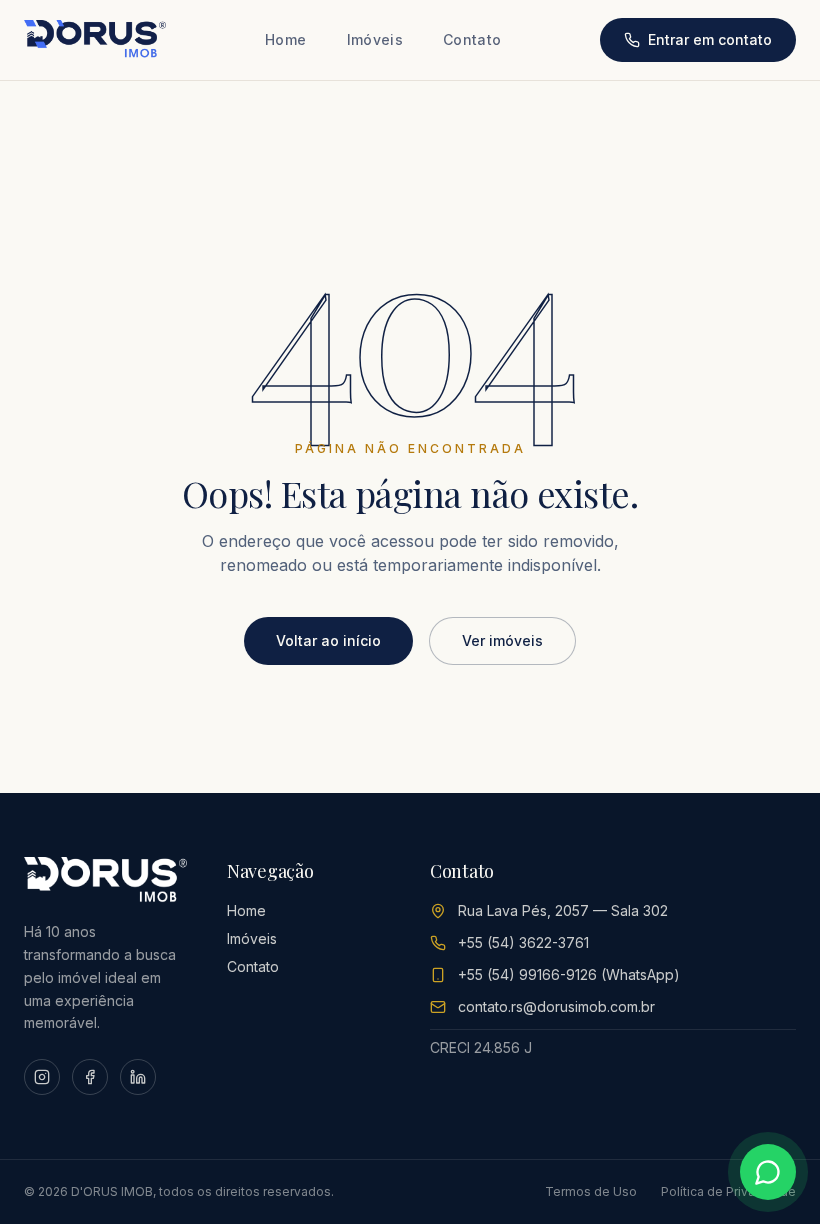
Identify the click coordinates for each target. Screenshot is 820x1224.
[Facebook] (90, 1077)
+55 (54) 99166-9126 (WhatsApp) (569, 974)
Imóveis (375, 39)
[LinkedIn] (138, 1077)
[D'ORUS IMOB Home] (95, 40)
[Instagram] (42, 1077)
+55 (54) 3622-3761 (523, 942)
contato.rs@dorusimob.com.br (556, 1006)
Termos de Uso (591, 1191)
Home (285, 39)
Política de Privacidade (728, 1191)
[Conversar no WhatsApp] (768, 1172)
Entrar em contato (710, 39)
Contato (472, 39)
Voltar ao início (328, 640)
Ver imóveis (502, 640)
